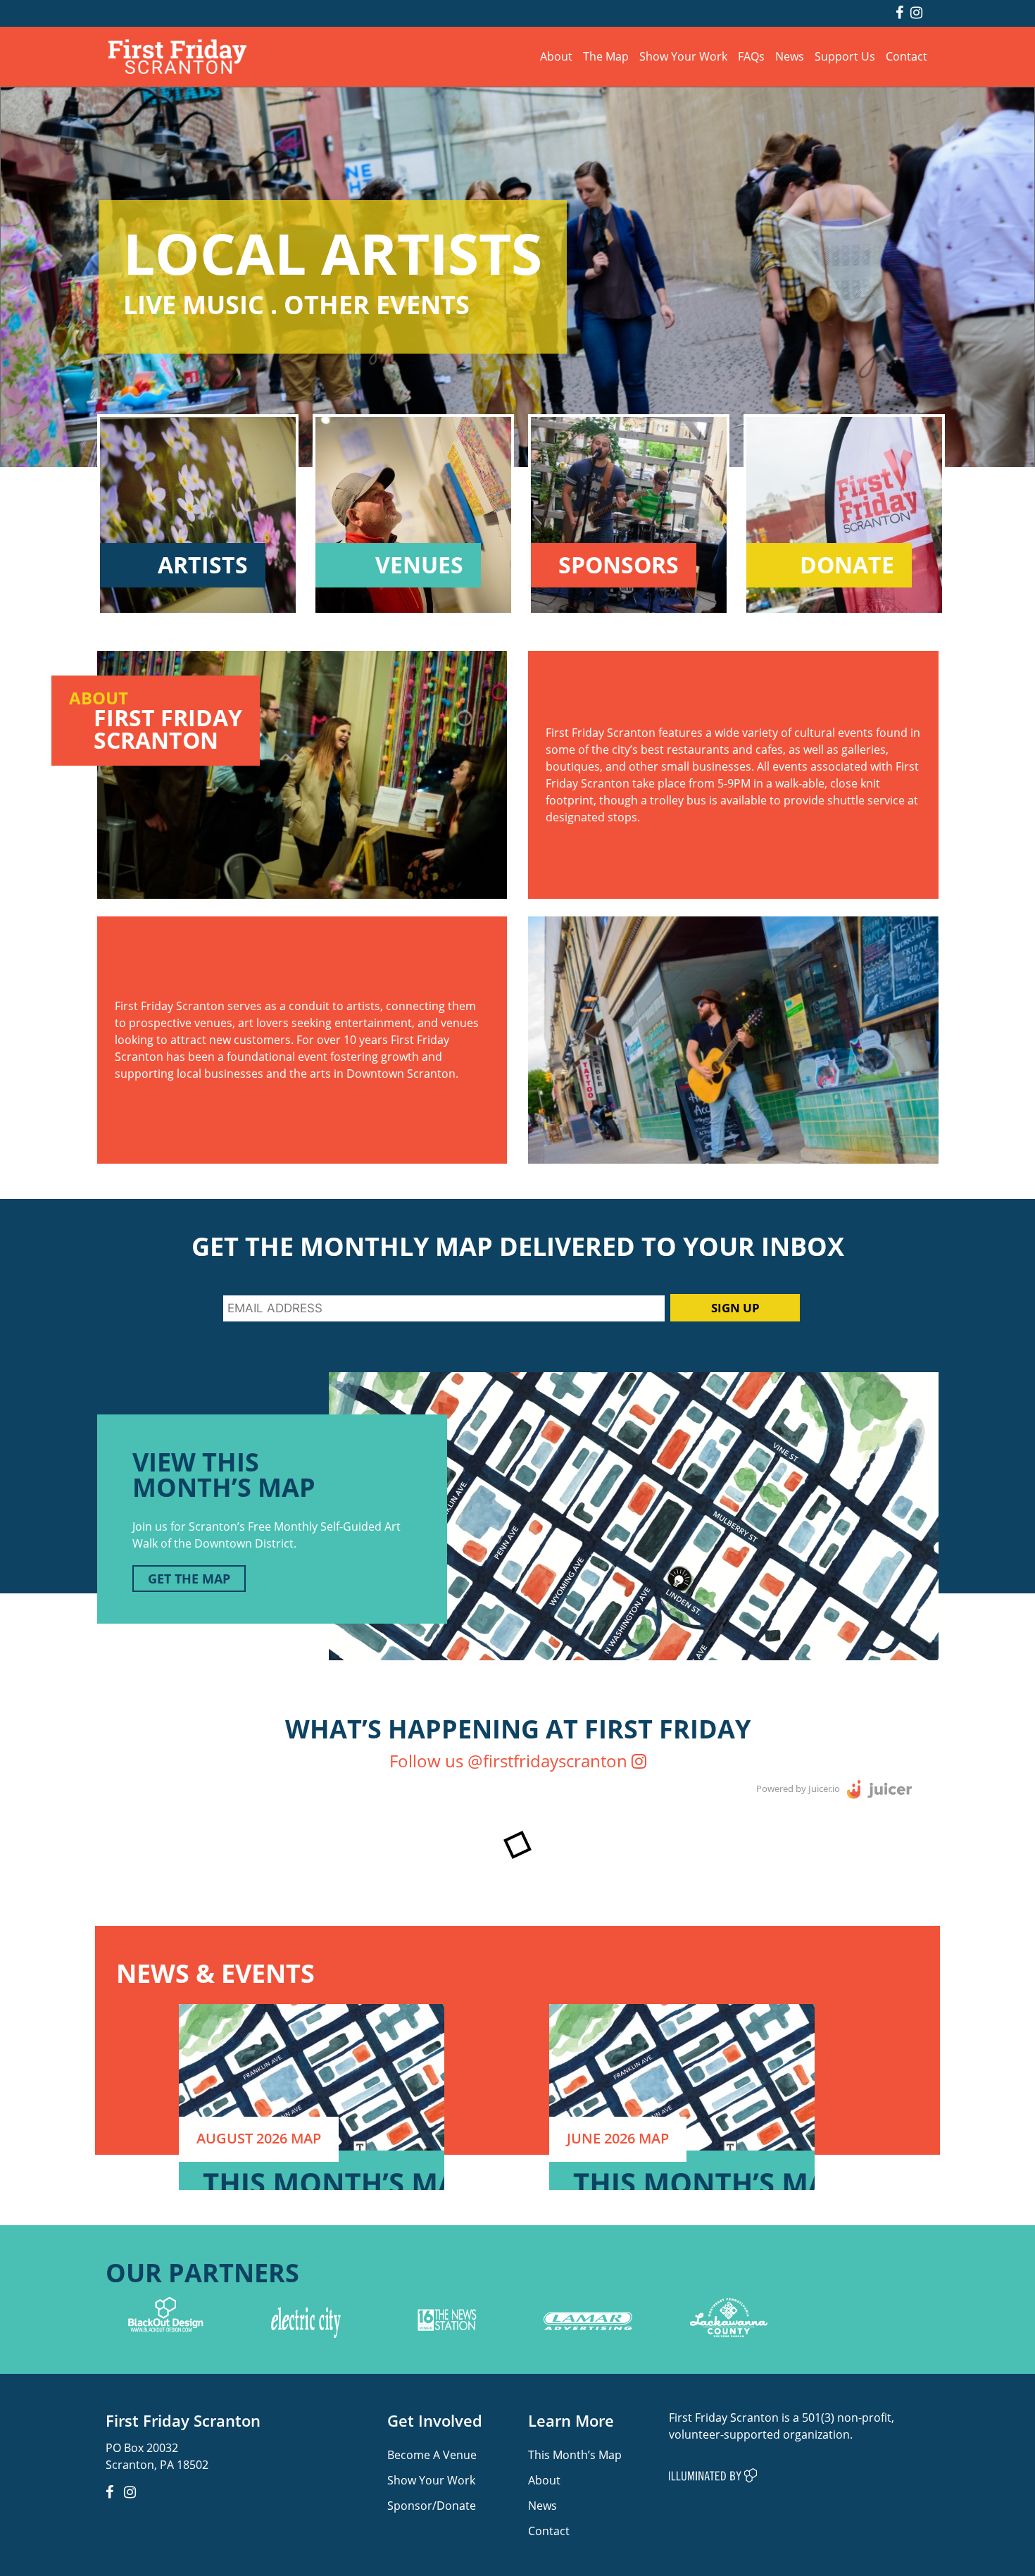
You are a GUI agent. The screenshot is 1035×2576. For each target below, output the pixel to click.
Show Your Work (683, 56)
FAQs (751, 56)
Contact (907, 56)
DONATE (847, 565)
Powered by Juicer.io (798, 1788)
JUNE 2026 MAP (618, 2138)
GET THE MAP (189, 1579)
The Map (606, 56)
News (790, 56)
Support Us (845, 56)
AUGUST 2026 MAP (259, 2138)
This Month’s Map (575, 2454)
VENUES (419, 565)
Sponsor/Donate (432, 2505)
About (556, 56)
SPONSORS (619, 565)
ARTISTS (203, 565)
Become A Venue (432, 2454)
